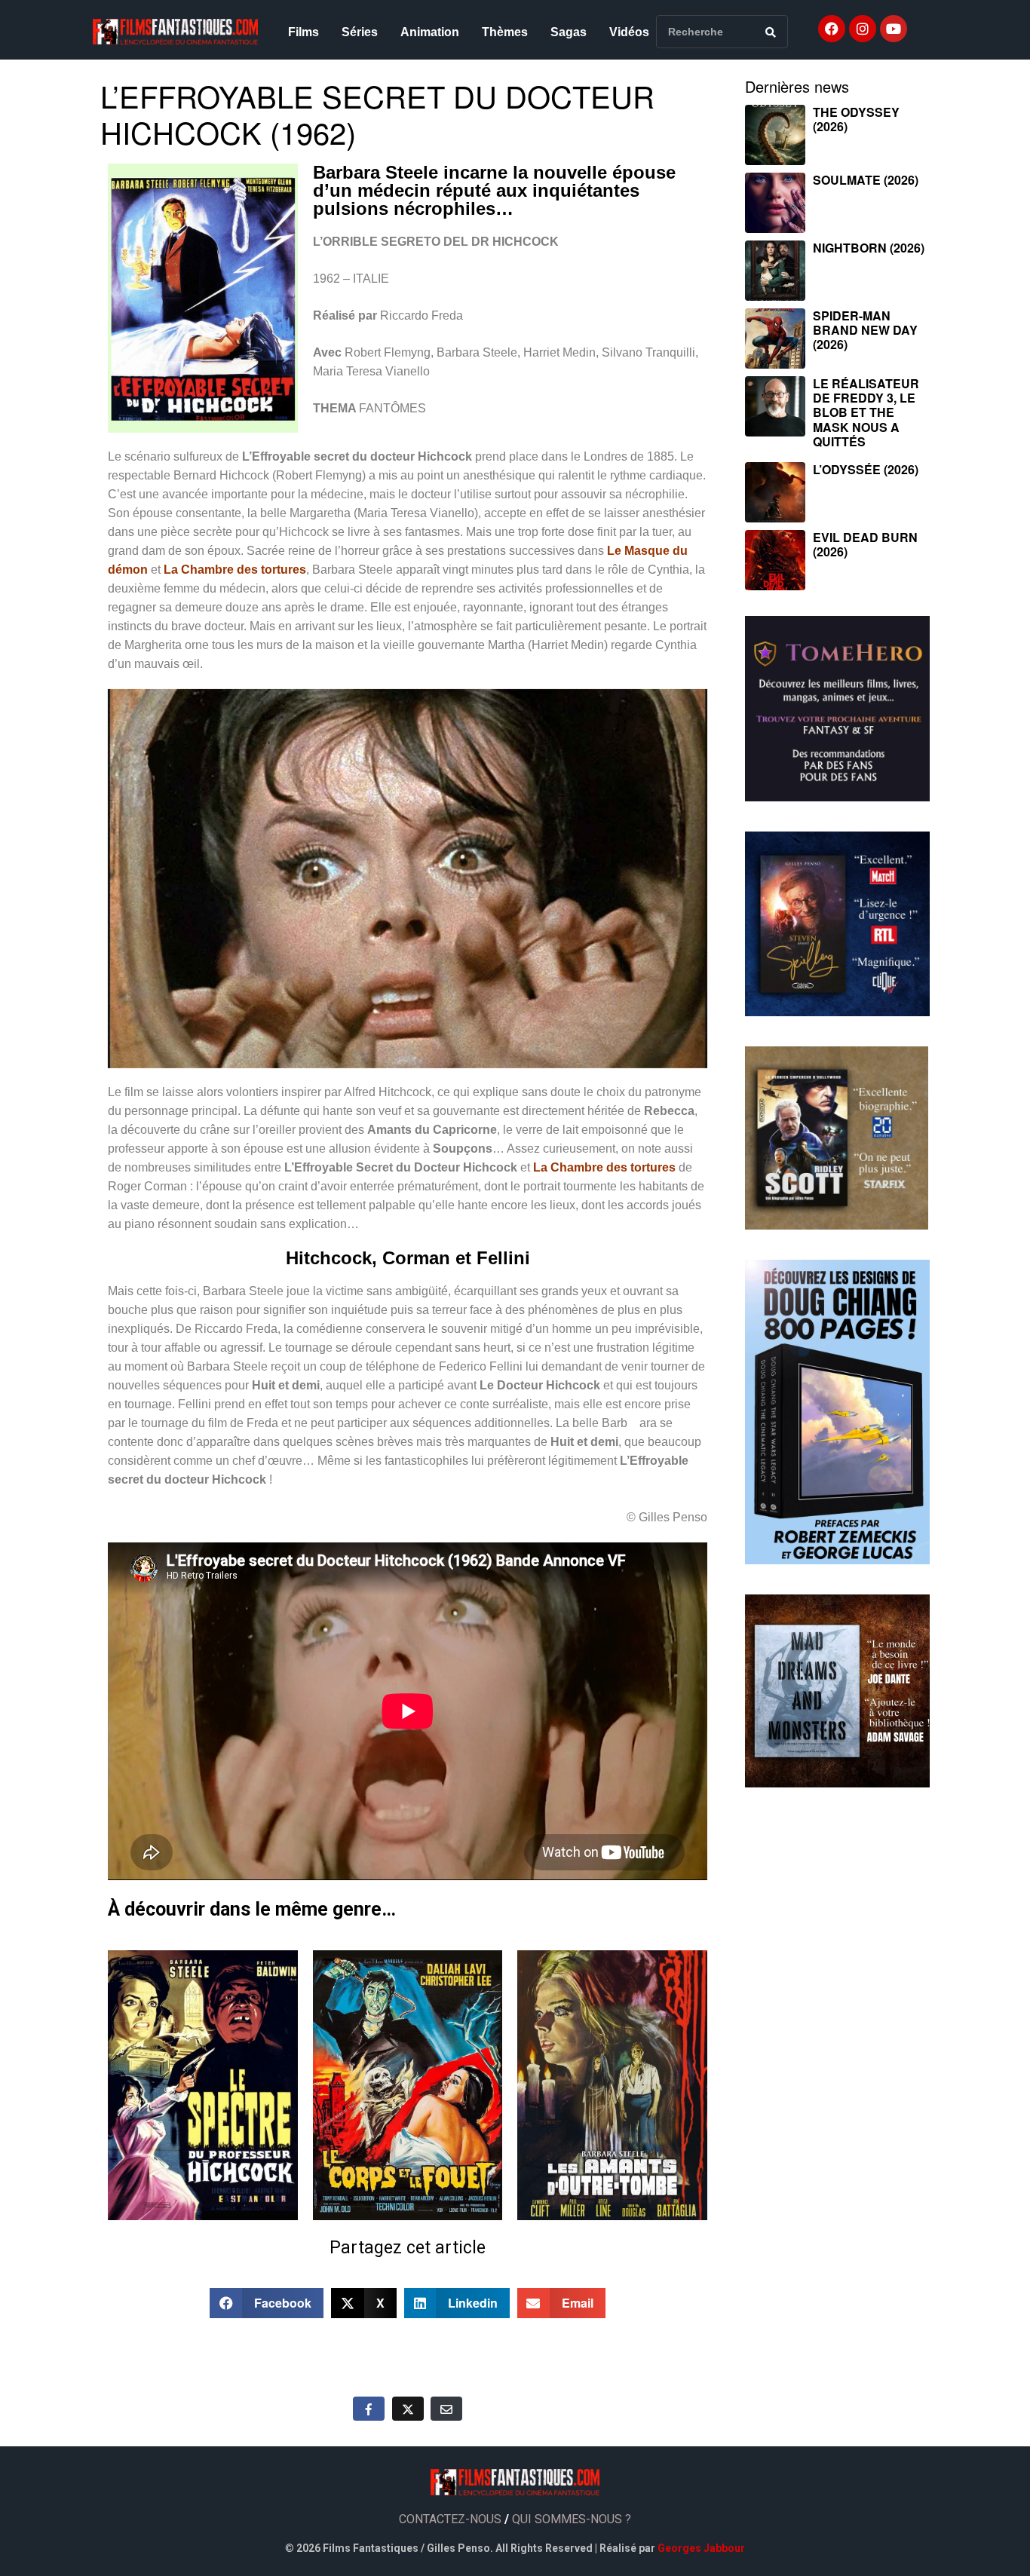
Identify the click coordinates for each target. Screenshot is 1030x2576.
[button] (267, 2303)
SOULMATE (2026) (866, 180)
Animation (430, 32)
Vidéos (629, 32)
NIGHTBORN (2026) (869, 248)
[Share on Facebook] (369, 2409)
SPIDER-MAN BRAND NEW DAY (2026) (865, 330)
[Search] (771, 32)
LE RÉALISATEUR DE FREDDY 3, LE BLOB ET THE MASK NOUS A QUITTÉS (866, 412)
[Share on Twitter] (408, 2409)
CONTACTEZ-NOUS (450, 2519)
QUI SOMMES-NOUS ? (572, 2519)
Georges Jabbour (701, 2548)
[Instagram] (863, 29)
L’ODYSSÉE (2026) (866, 469)
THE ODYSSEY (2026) (856, 119)
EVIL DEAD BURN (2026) (865, 544)
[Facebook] (832, 29)
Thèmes (505, 32)
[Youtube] (894, 29)
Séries (360, 32)
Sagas (569, 32)
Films (303, 32)
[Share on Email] (446, 2409)
